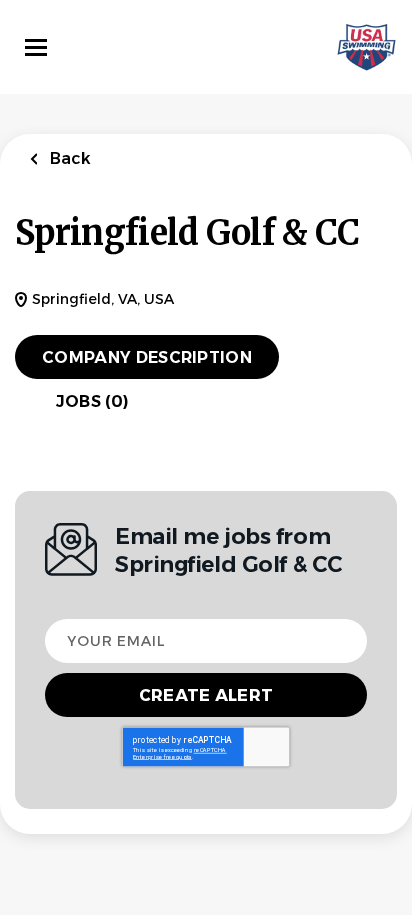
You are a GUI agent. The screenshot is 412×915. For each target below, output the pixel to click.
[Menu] (36, 47)
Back (68, 158)
